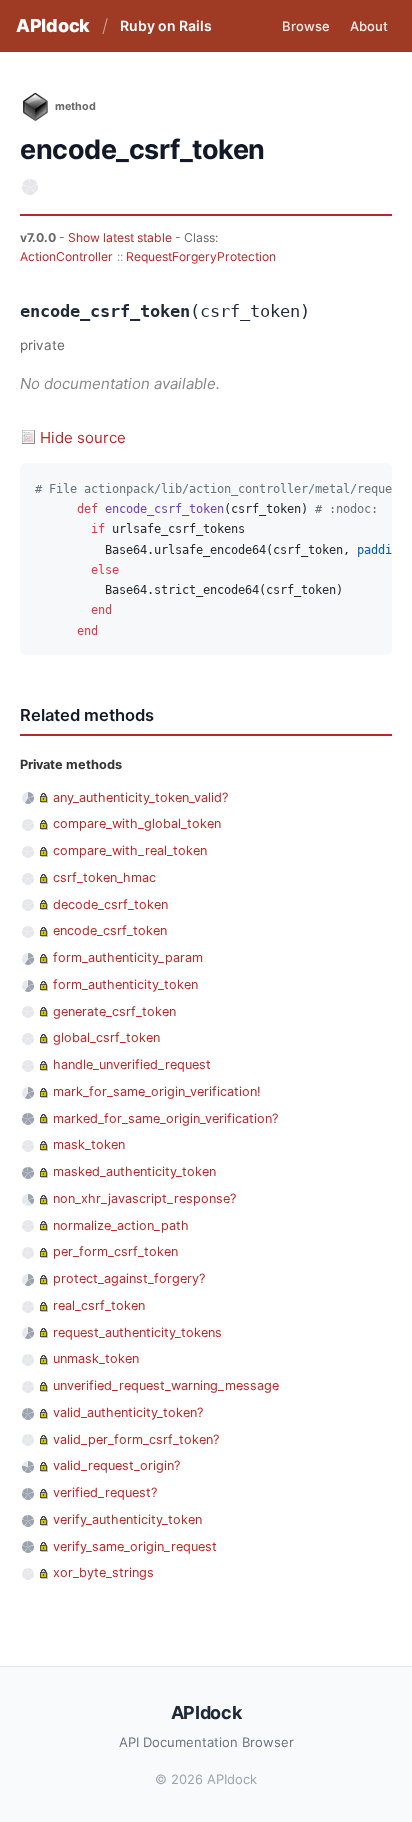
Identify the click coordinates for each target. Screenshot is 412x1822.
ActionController (66, 256)
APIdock (53, 25)
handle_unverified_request (132, 1064)
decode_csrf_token (110, 904)
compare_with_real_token (130, 850)
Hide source (83, 437)
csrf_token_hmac (104, 877)
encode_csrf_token (110, 930)
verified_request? (105, 1492)
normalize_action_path (121, 1225)
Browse (306, 26)
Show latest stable (121, 237)
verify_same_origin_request (135, 1546)
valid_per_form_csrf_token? (136, 1439)
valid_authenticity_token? (128, 1412)
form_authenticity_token (125, 984)
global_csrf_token (106, 1037)
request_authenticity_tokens (137, 1332)
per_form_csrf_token (115, 1251)
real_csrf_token (99, 1305)
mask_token (89, 1144)
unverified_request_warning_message (166, 1385)
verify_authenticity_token (127, 1519)
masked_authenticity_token (134, 1171)
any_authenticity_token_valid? (140, 797)
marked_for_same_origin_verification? (165, 1118)
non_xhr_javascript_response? (144, 1198)
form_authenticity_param (128, 957)
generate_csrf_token (114, 1011)
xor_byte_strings (103, 1572)
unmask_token (96, 1358)
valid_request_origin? (116, 1465)
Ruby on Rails (166, 25)
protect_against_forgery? (129, 1278)
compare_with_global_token (137, 823)
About (369, 26)
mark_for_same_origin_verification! (157, 1091)
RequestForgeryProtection (201, 256)
